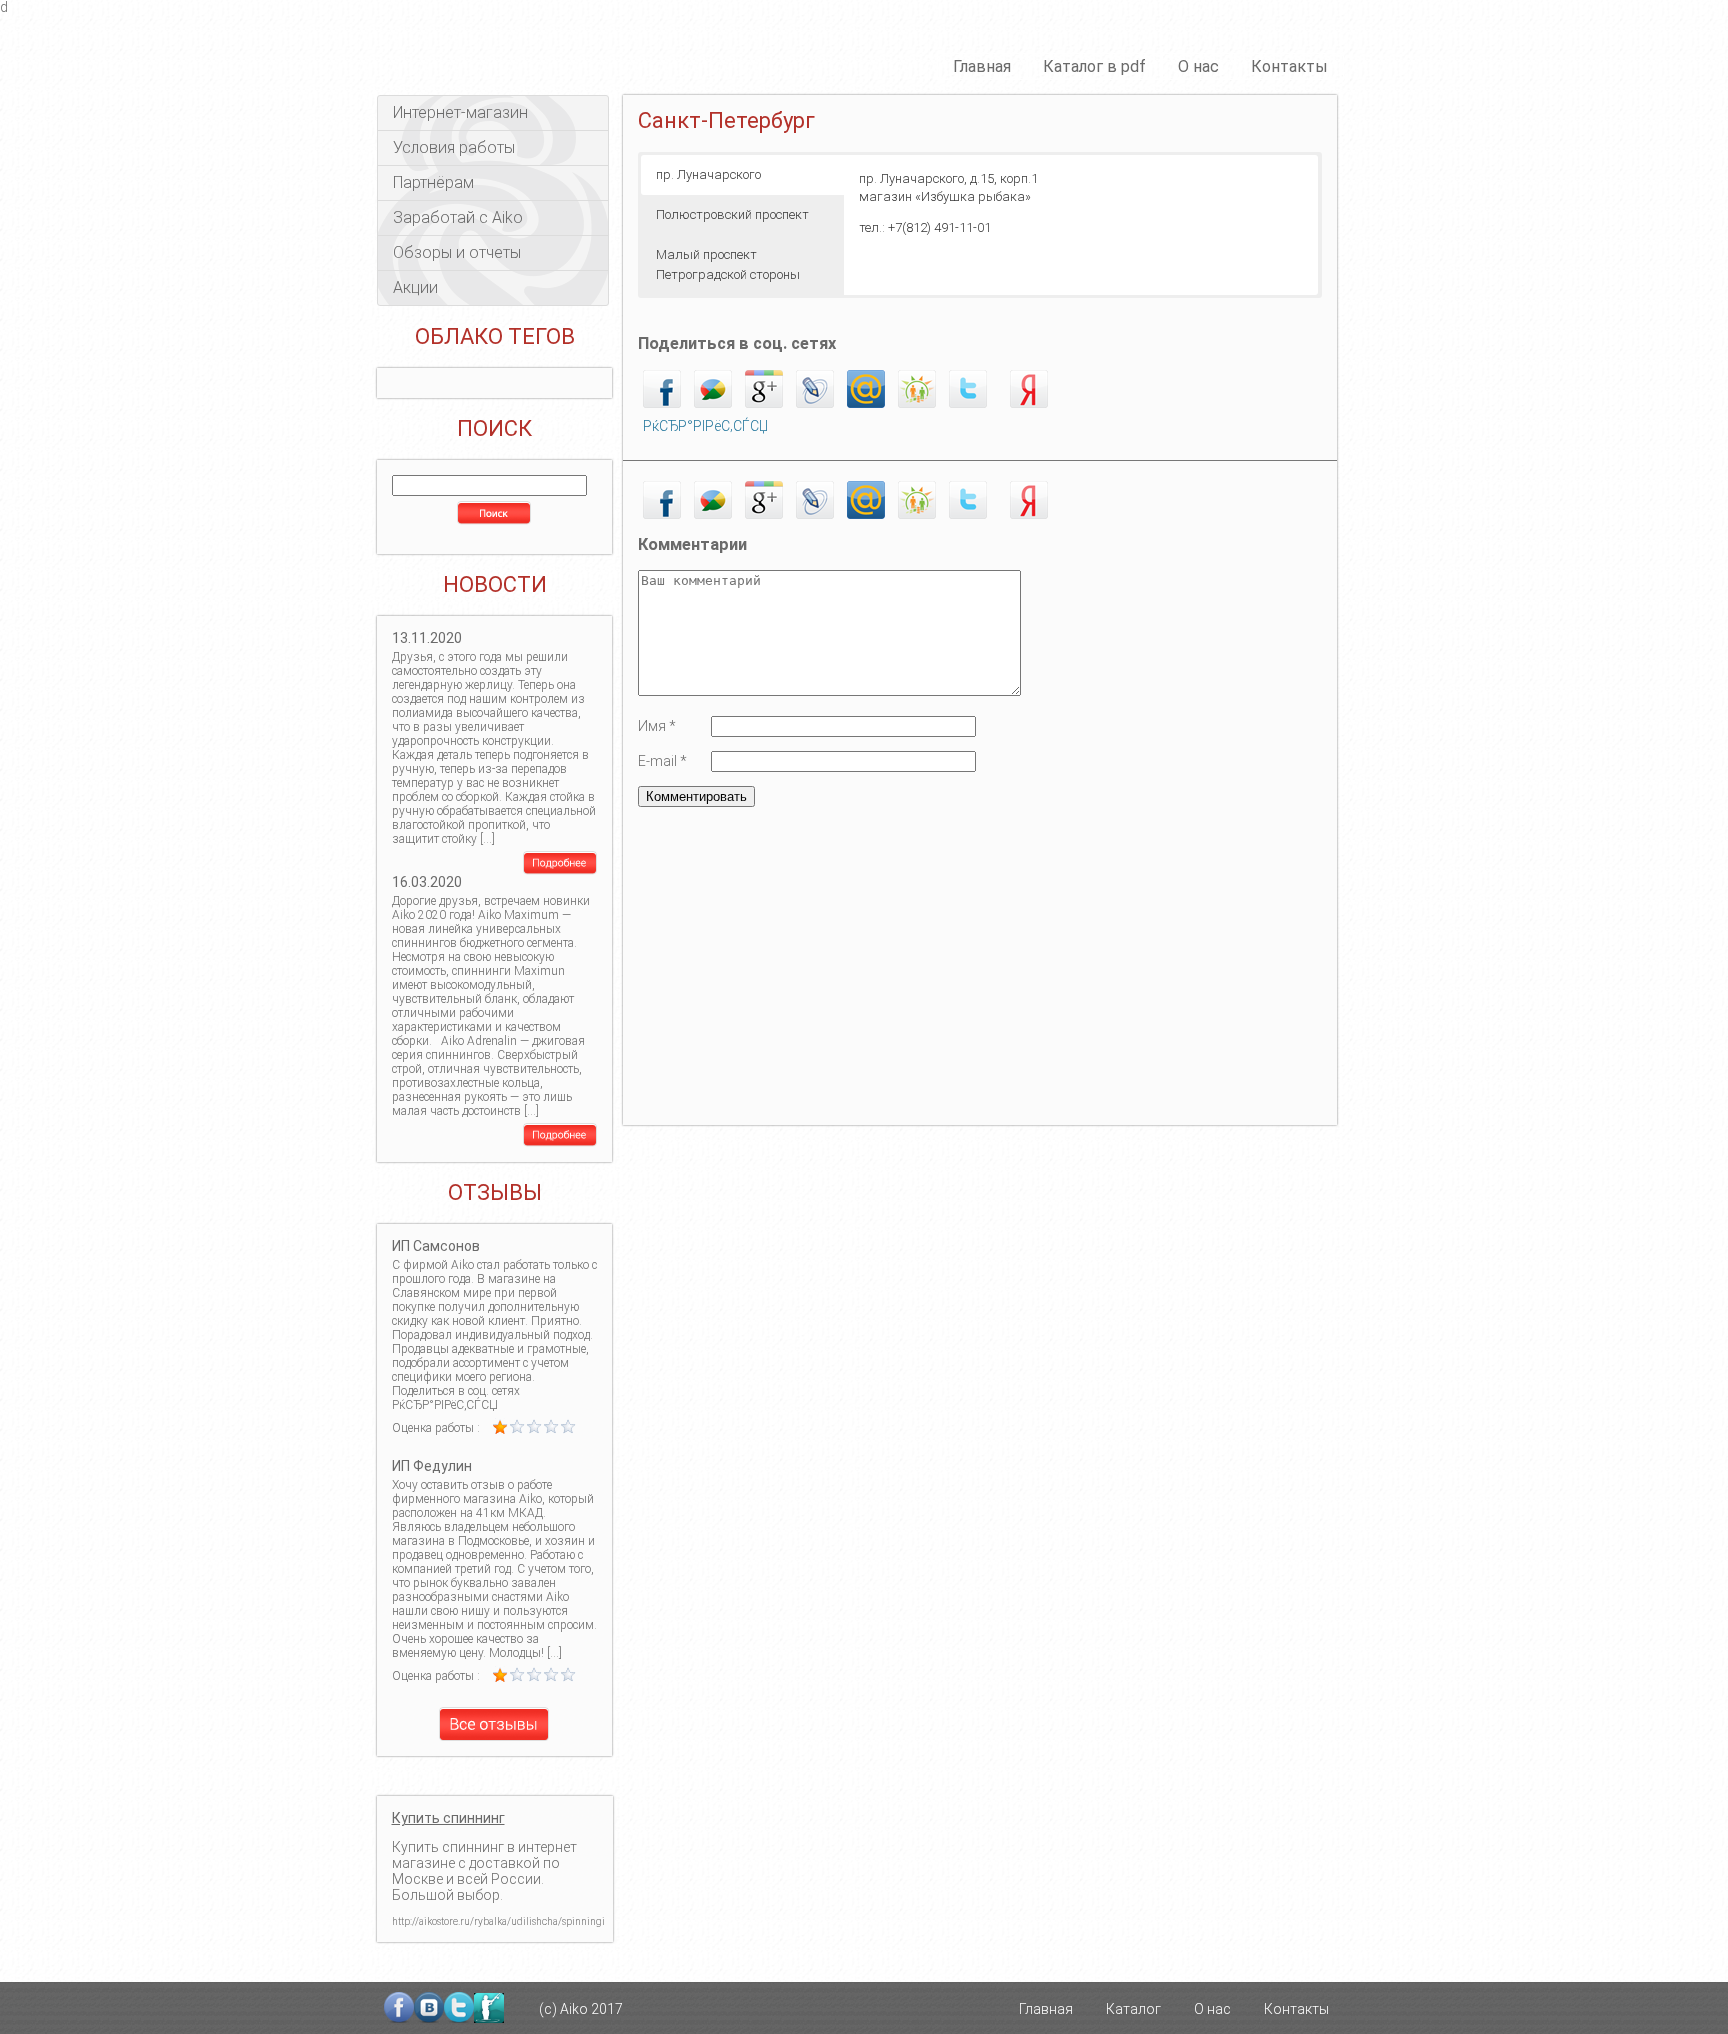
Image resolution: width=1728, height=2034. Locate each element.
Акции (415, 287)
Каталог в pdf (1094, 66)
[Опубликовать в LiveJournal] (815, 403)
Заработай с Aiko (458, 217)
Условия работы (454, 147)
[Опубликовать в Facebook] (662, 403)
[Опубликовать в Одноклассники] (917, 403)
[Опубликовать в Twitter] (968, 403)
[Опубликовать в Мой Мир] (866, 403)
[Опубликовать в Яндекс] (1029, 403)
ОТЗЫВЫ (495, 1193)
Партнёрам (433, 182)
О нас (1198, 66)
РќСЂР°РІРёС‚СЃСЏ (705, 426)
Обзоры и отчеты (457, 252)
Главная (982, 66)
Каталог (1133, 2009)
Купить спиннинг (448, 1818)
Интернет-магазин (460, 112)
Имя (657, 726)
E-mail (662, 761)
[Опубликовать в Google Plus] (764, 403)
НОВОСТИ (495, 585)
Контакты (1289, 66)
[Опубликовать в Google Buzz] (713, 403)
